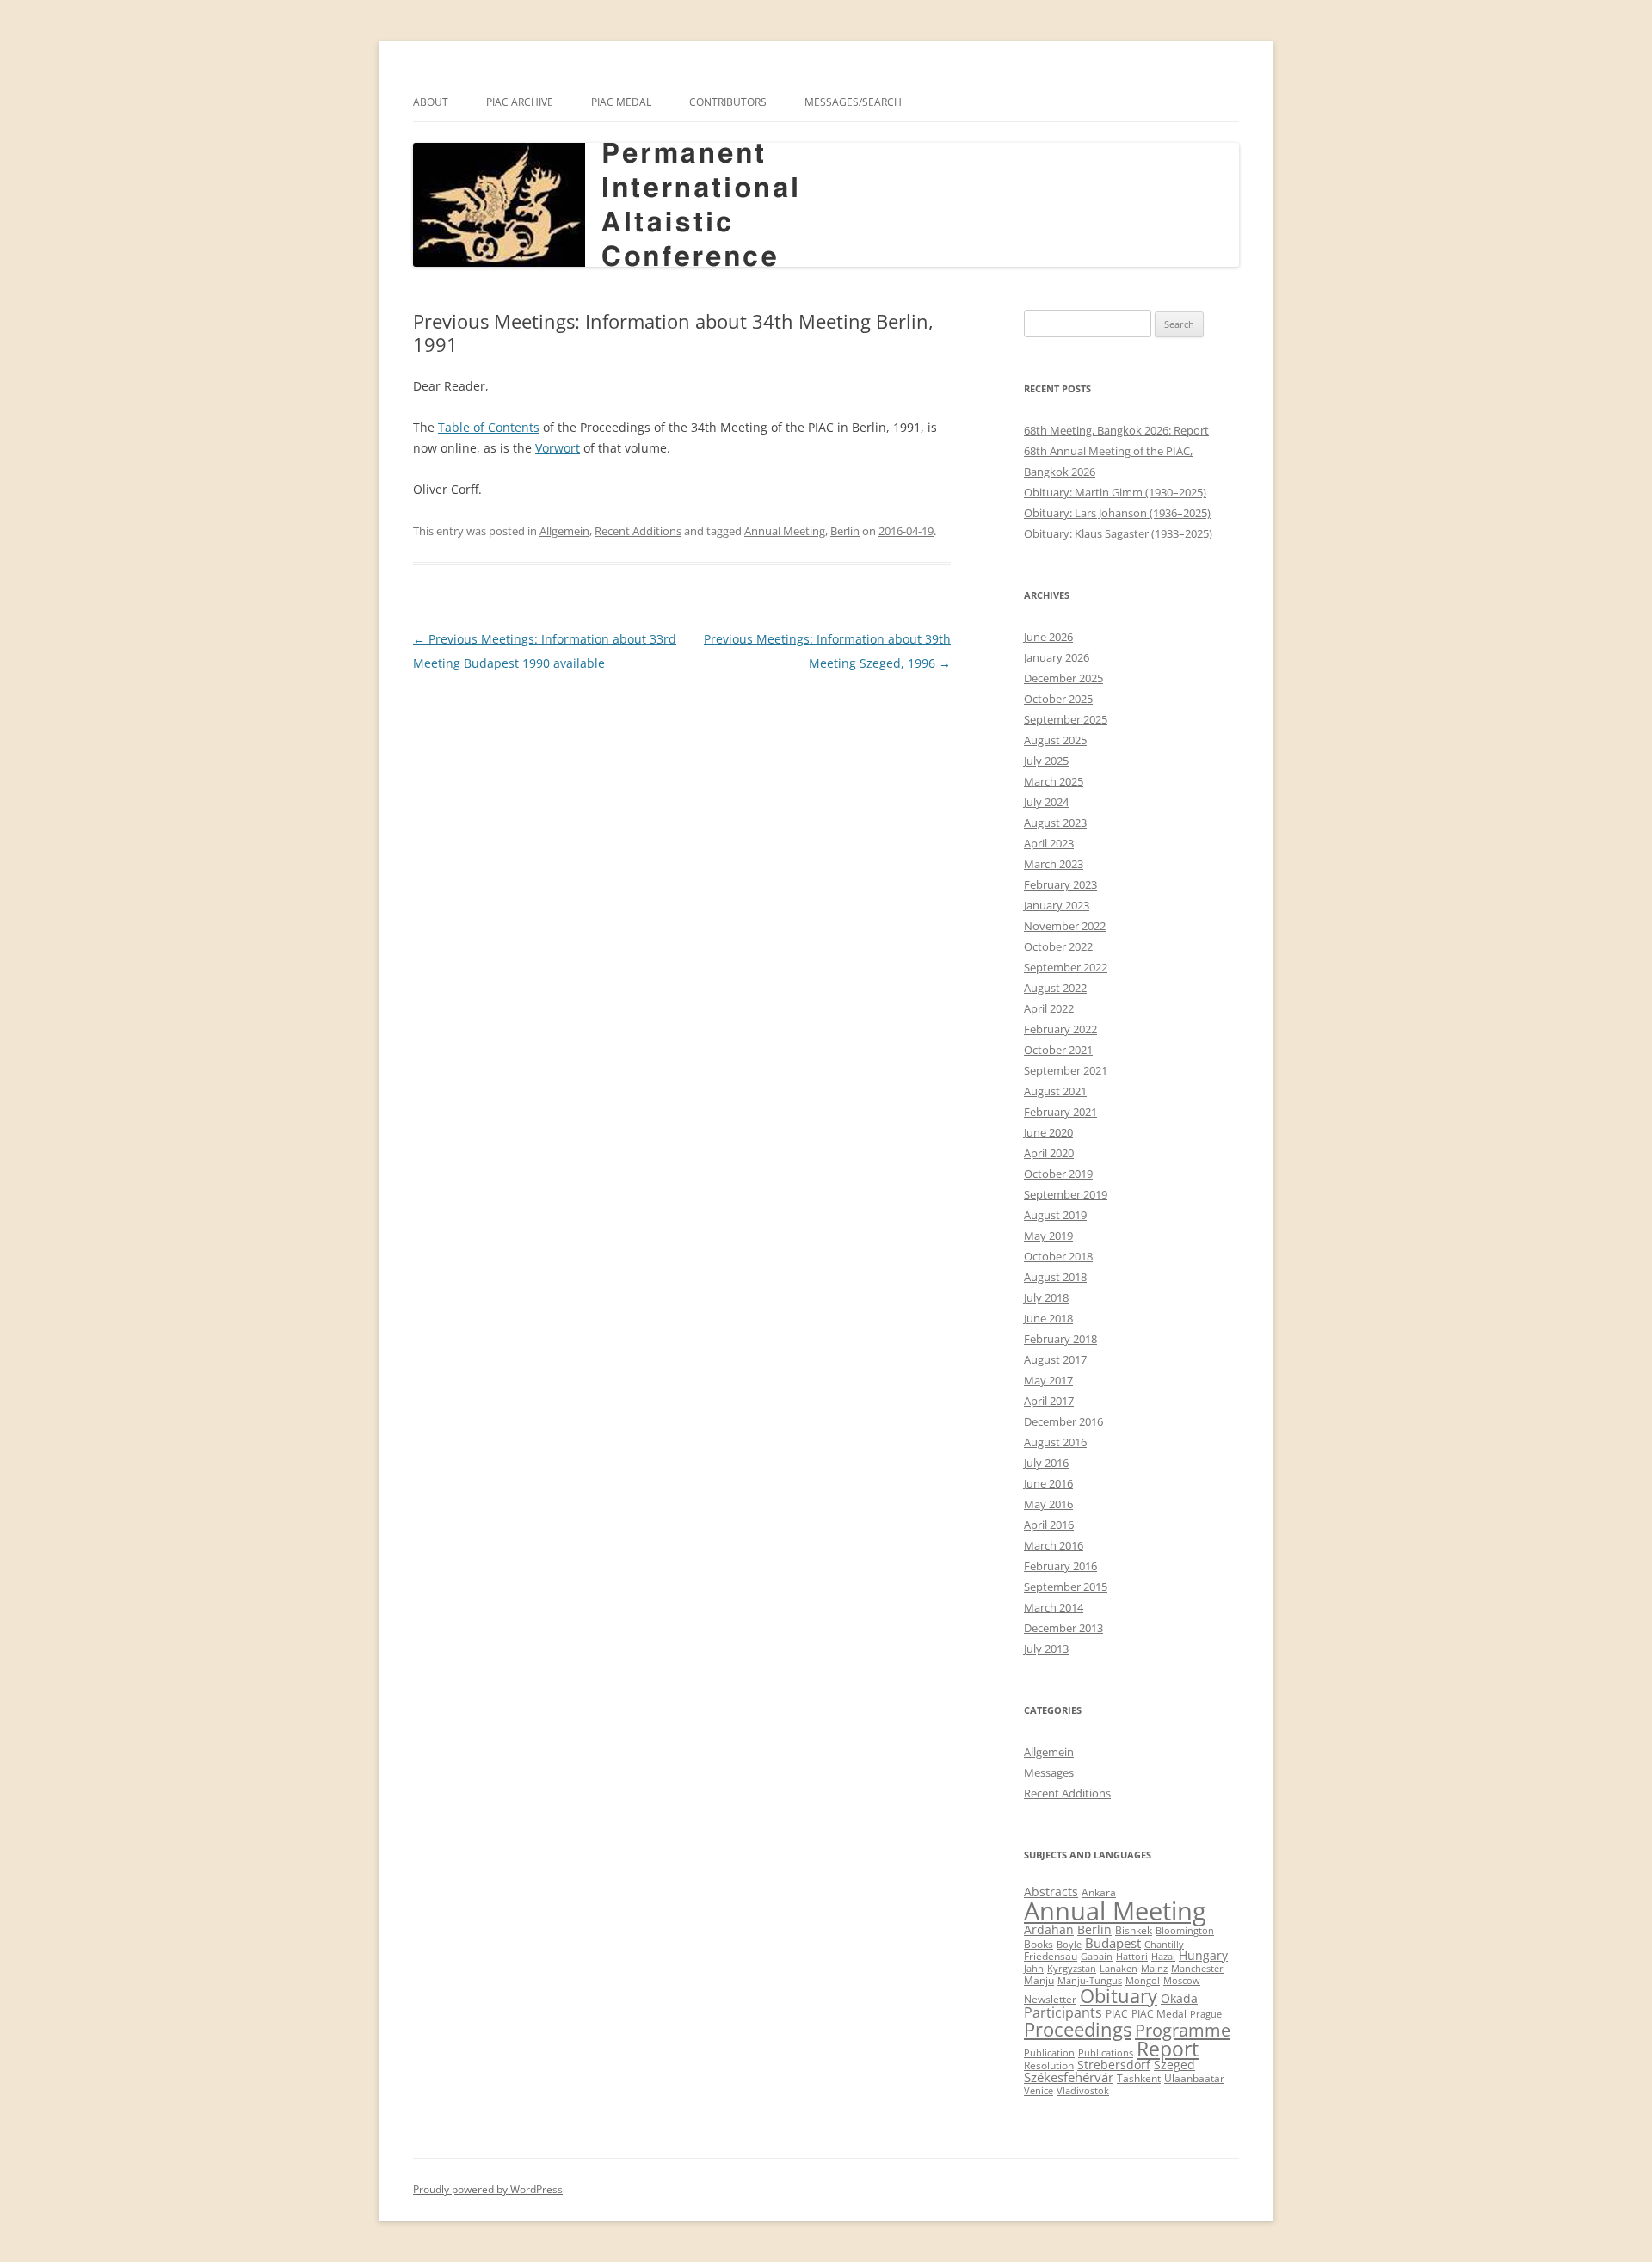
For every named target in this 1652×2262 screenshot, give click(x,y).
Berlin (845, 531)
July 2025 (1046, 761)
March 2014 (1054, 1607)
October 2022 (1058, 946)
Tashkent (1139, 2078)
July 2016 (1046, 1463)
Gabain (1097, 1957)
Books (1039, 1944)
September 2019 (1066, 1194)
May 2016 (1048, 1504)
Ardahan (1049, 1930)
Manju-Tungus (1090, 1981)
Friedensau (1051, 1956)
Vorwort (558, 448)
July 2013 (1046, 1649)
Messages (1049, 1772)
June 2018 (1048, 1318)
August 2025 (1055, 740)
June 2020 (1048, 1132)
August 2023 (1055, 823)
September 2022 (1066, 967)
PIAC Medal (621, 102)
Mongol (1143, 1981)
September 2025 (1066, 719)
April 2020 (1049, 1153)
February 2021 (1060, 1112)
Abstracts (1051, 1892)
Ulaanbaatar (1194, 2078)
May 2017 (1048, 1380)
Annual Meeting (785, 531)
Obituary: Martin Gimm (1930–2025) (1115, 492)
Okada (1179, 1999)
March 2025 (1054, 781)
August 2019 (1055, 1215)
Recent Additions (638, 531)
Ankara (1099, 1892)
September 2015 (1066, 1587)
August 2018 (1055, 1277)
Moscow (1182, 1981)
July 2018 (1046, 1297)
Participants (1063, 2012)
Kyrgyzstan (1072, 1969)
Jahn (1034, 1969)
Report (1168, 2049)
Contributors (728, 102)
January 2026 (1057, 657)
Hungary (1203, 1956)
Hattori (1132, 1957)
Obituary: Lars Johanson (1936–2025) (1117, 513)
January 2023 (1057, 905)
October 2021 (1058, 1050)
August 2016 (1055, 1442)
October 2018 (1058, 1256)
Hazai (1163, 1957)
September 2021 (1066, 1070)
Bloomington (1185, 1931)
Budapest (1113, 1943)
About (431, 102)
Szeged (1174, 2065)
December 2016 (1063, 1421)
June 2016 (1048, 1483)
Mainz (1154, 1969)
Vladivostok (1083, 2091)
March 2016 (1054, 1545)
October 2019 (1058, 1174)
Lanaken (1119, 1969)
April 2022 (1049, 1008)
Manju (1039, 1980)
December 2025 (1063, 678)
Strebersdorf (1114, 2065)
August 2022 (1055, 988)
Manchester (1197, 1969)
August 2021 (1055, 1091)
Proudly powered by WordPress (488, 2189)
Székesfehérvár (1069, 2077)
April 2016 (1049, 1525)
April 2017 (1049, 1401)
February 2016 (1060, 1566)
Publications (1106, 2053)
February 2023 (1060, 884)
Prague (1206, 2014)
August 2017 (1055, 1359)
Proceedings (1078, 2029)
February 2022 (1060, 1029)
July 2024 (1046, 802)
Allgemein (564, 531)
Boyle (1069, 1945)
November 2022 (1065, 926)
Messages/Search (853, 102)
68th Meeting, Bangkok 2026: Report (1116, 430)
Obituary (1119, 1996)
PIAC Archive (520, 102)
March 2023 (1054, 864)
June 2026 (1048, 637)
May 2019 (1048, 1236)
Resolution (1049, 2065)
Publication (1049, 2053)
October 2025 (1058, 699)
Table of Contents (489, 427)
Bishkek (1134, 1930)
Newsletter (1050, 1999)
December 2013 (1063, 1628)
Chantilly (1164, 1945)
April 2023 (1049, 843)
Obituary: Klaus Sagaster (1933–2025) (1118, 533)
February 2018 (1060, 1339)
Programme (1183, 2030)
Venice (1039, 2091)
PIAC (1117, 2014)
